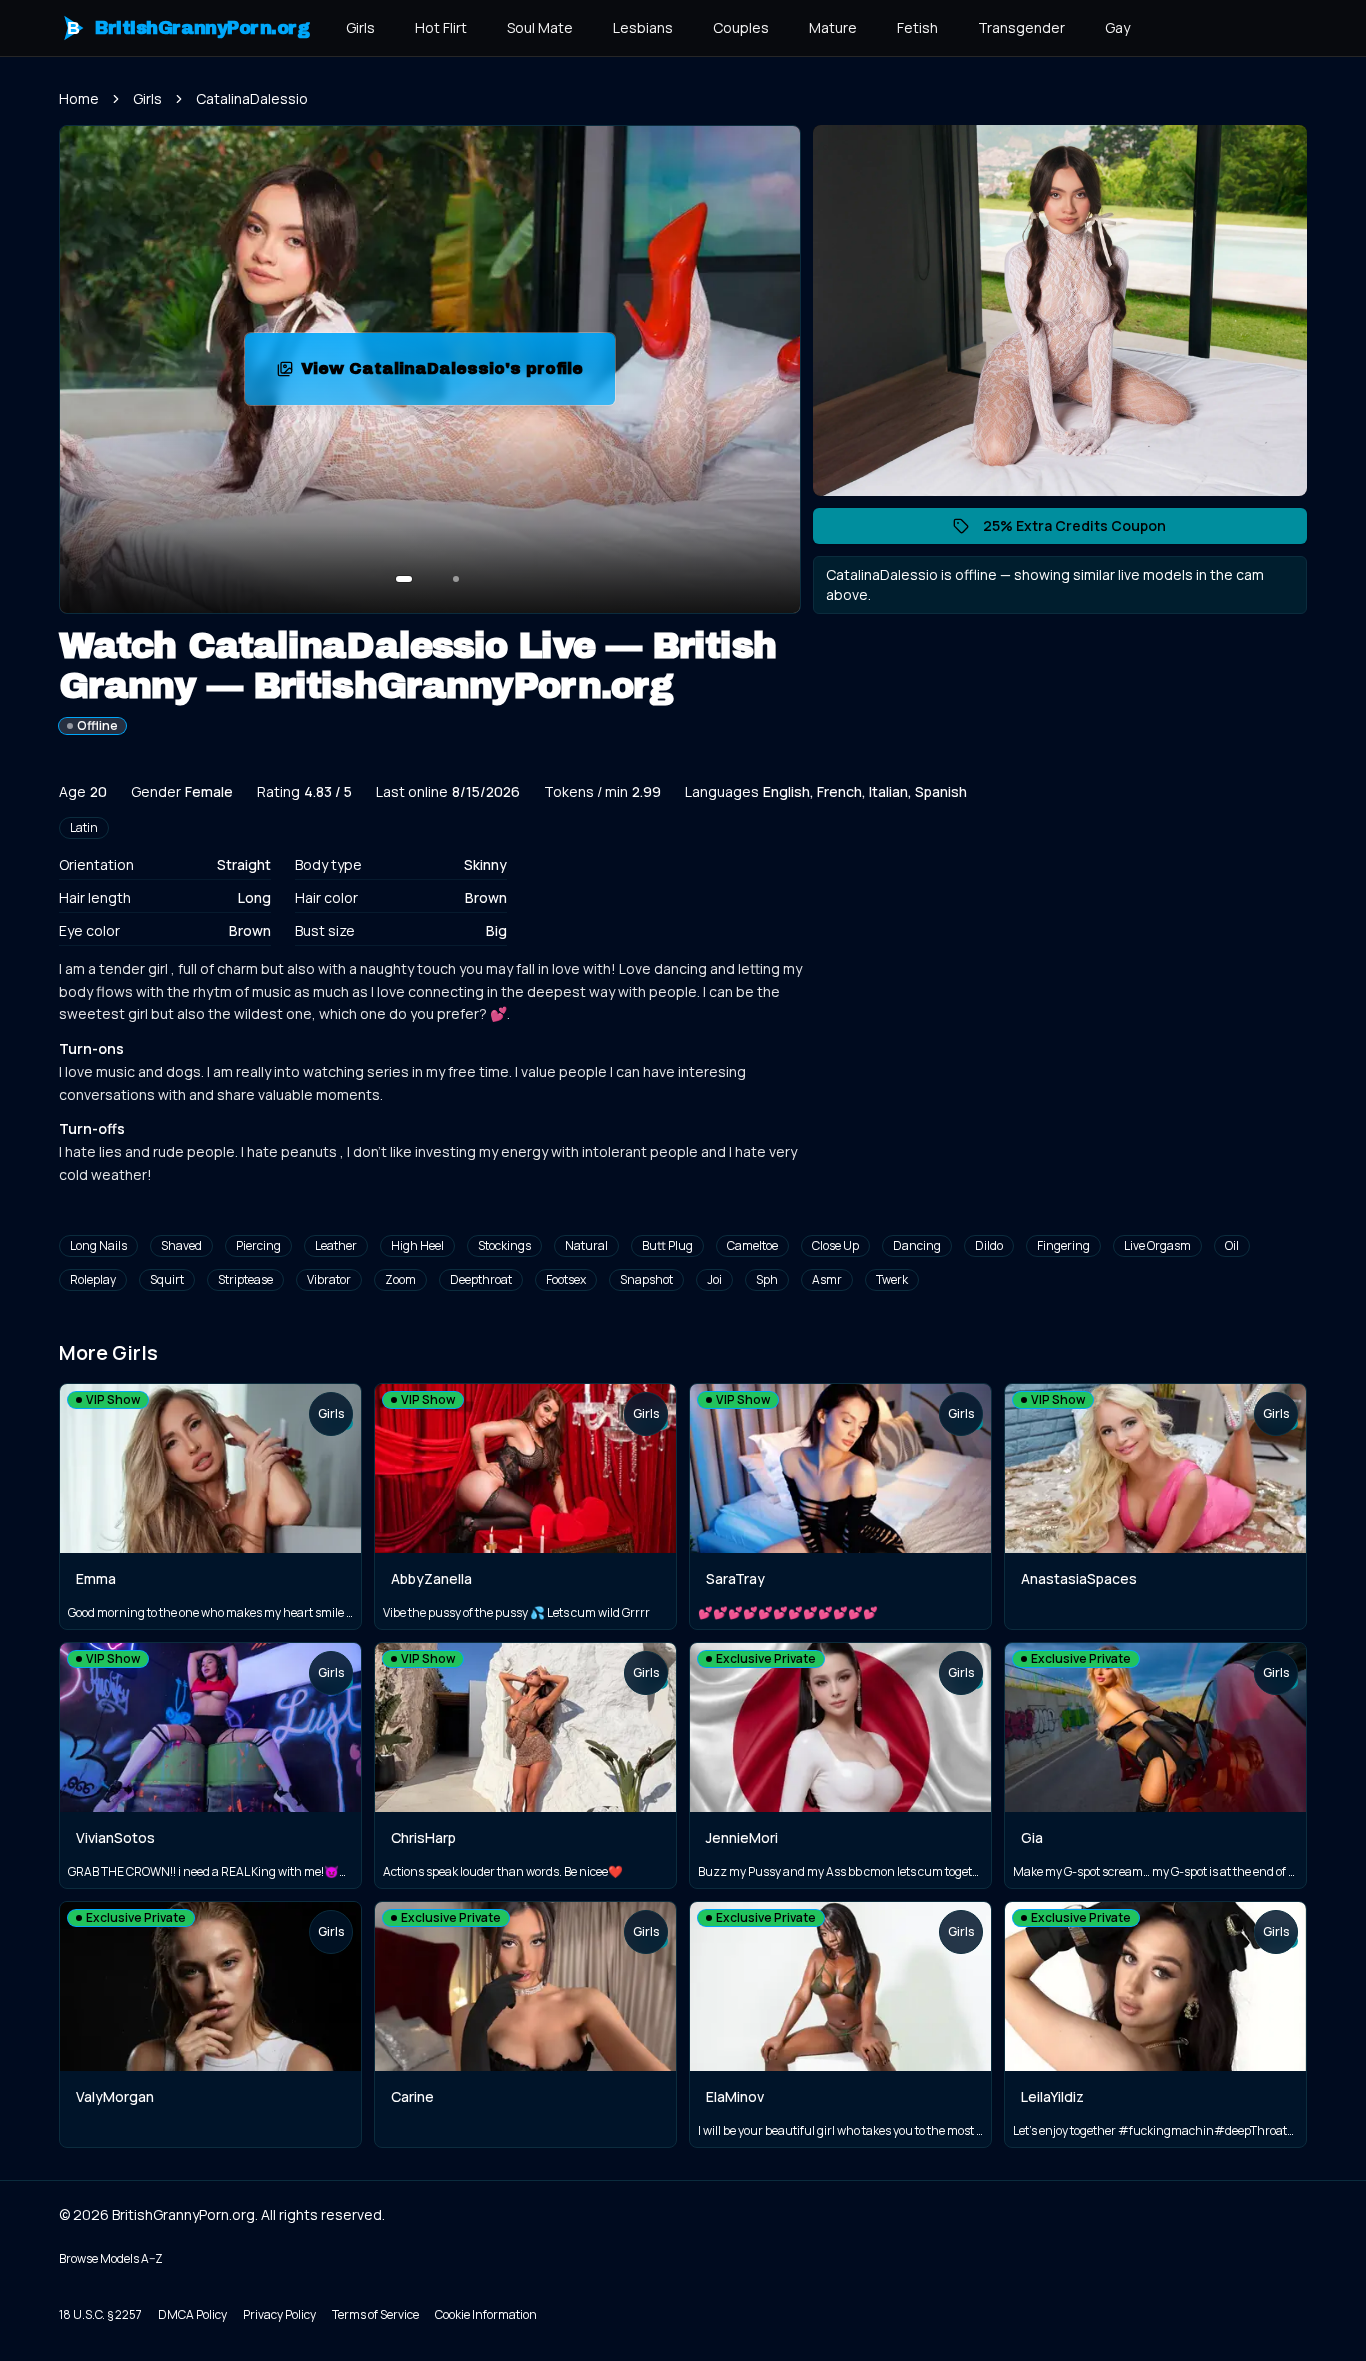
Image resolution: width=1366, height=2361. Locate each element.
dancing (917, 1245)
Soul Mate (540, 27)
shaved (181, 1245)
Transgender (1021, 27)
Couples (741, 27)
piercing (258, 1245)
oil (1232, 1245)
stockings (504, 1245)
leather (336, 1245)
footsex (566, 1279)
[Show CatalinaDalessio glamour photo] (456, 579)
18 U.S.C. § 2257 (100, 2314)
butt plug (667, 1245)
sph (767, 1279)
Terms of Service (375, 2314)
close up (835, 1245)
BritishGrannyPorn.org (188, 28)
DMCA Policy (192, 2314)
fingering (1063, 1245)
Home (79, 98)
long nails (98, 1245)
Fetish (917, 27)
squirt (167, 1279)
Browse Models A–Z (111, 2258)
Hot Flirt (441, 27)
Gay (1117, 27)
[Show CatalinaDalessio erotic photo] (404, 579)
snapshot (646, 1279)
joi (714, 1279)
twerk (892, 1279)
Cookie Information (486, 2314)
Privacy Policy (279, 2314)
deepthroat (481, 1279)
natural (586, 1245)
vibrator (329, 1279)
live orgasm (1157, 1245)
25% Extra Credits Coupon (1084, 530)
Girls (360, 27)
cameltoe (752, 1245)
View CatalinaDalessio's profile (449, 374)
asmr (827, 1279)
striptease (245, 1279)
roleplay (93, 1279)
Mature (833, 27)
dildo (989, 1245)
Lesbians (643, 27)
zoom (400, 1279)
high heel (417, 1245)
